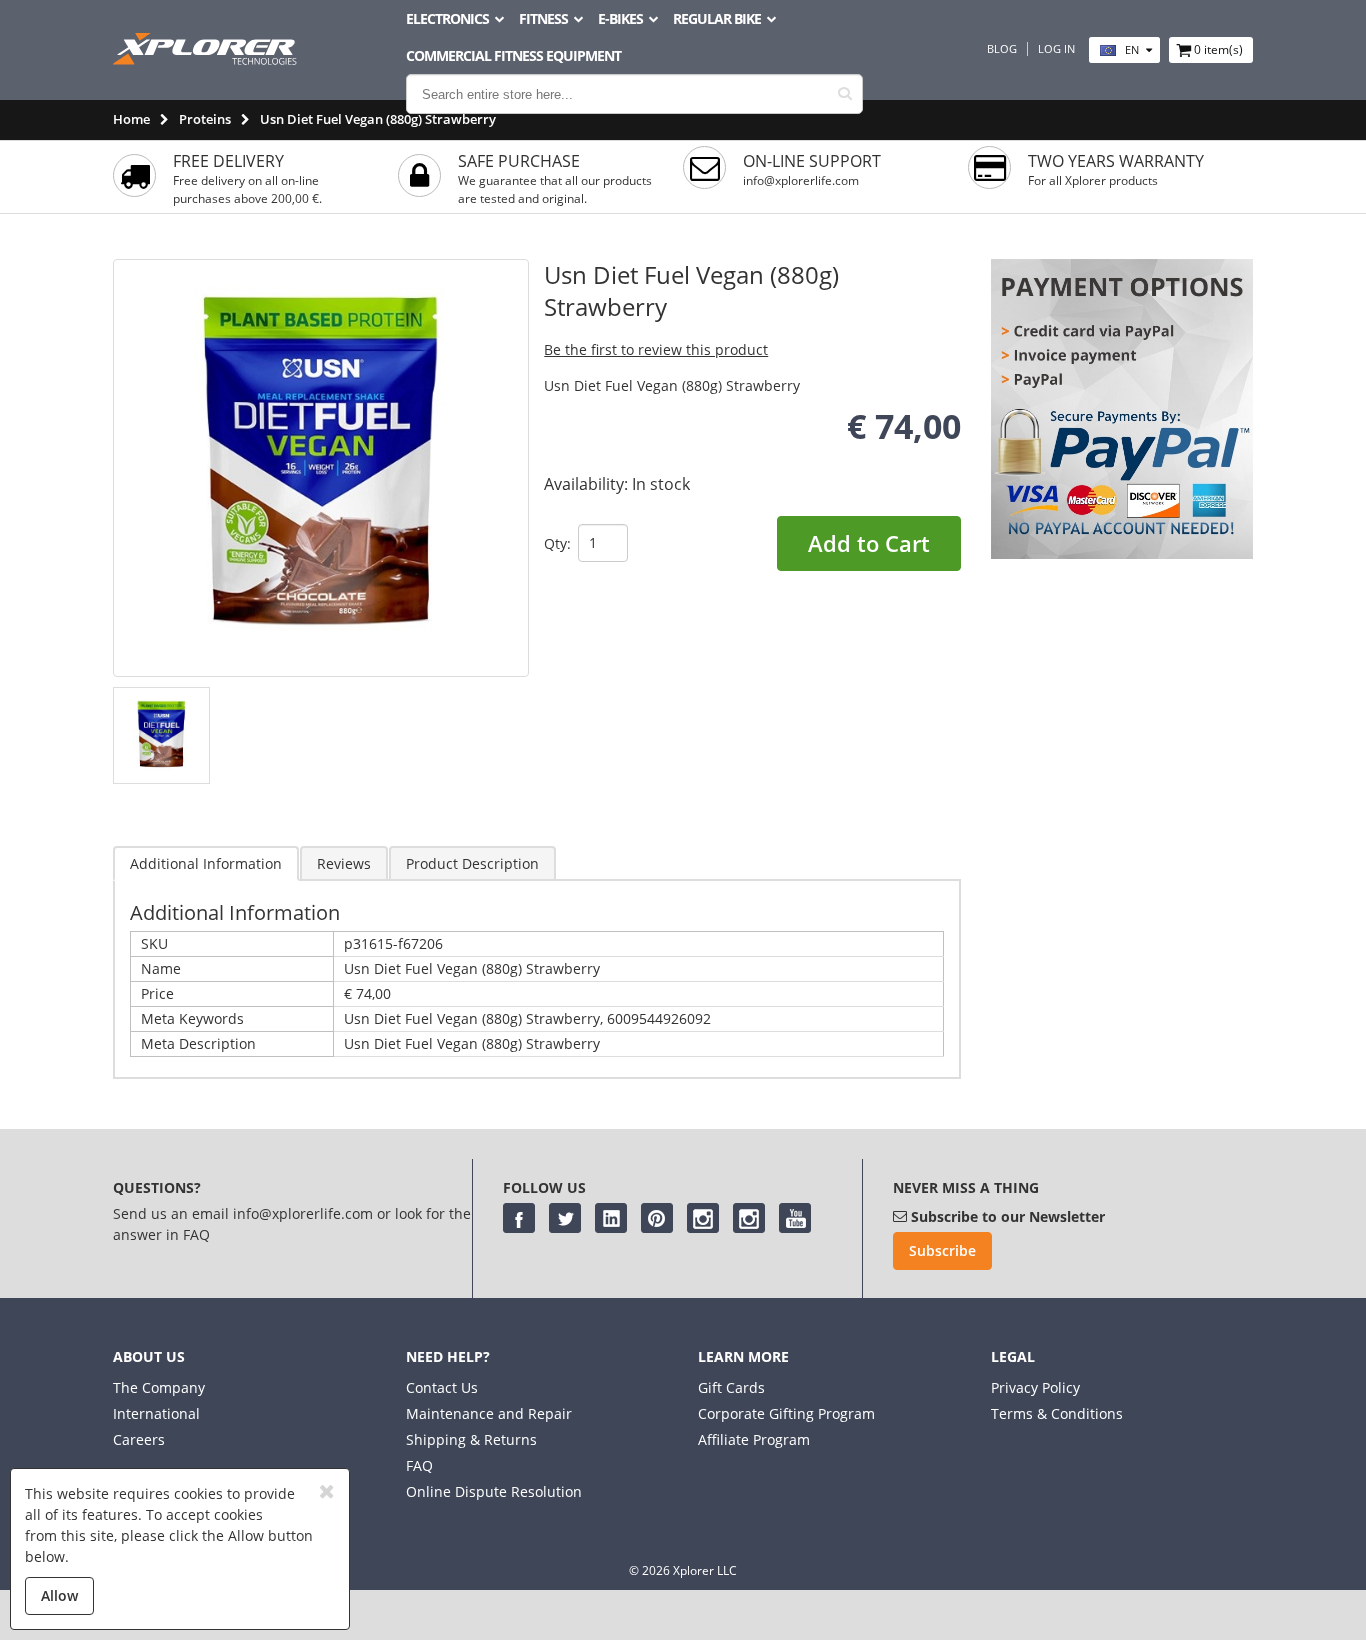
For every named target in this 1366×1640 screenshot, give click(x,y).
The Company (159, 1387)
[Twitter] (565, 1218)
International (156, 1413)
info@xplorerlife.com (801, 180)
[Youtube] (795, 1218)
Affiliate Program (754, 1439)
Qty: (557, 543)
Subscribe (942, 1250)
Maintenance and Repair (489, 1413)
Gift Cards (731, 1387)
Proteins (205, 119)
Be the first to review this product (656, 349)
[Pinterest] (657, 1218)
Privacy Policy (1035, 1387)
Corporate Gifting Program (786, 1413)
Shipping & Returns (471, 1439)
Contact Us (442, 1387)
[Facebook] (519, 1218)
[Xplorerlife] (207, 59)
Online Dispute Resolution (494, 1491)
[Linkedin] (611, 1218)
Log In (1056, 49)
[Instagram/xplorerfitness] (749, 1218)
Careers (139, 1439)
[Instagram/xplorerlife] (703, 1218)
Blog (1002, 49)
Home (131, 119)
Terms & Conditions (1057, 1413)
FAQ (419, 1465)
